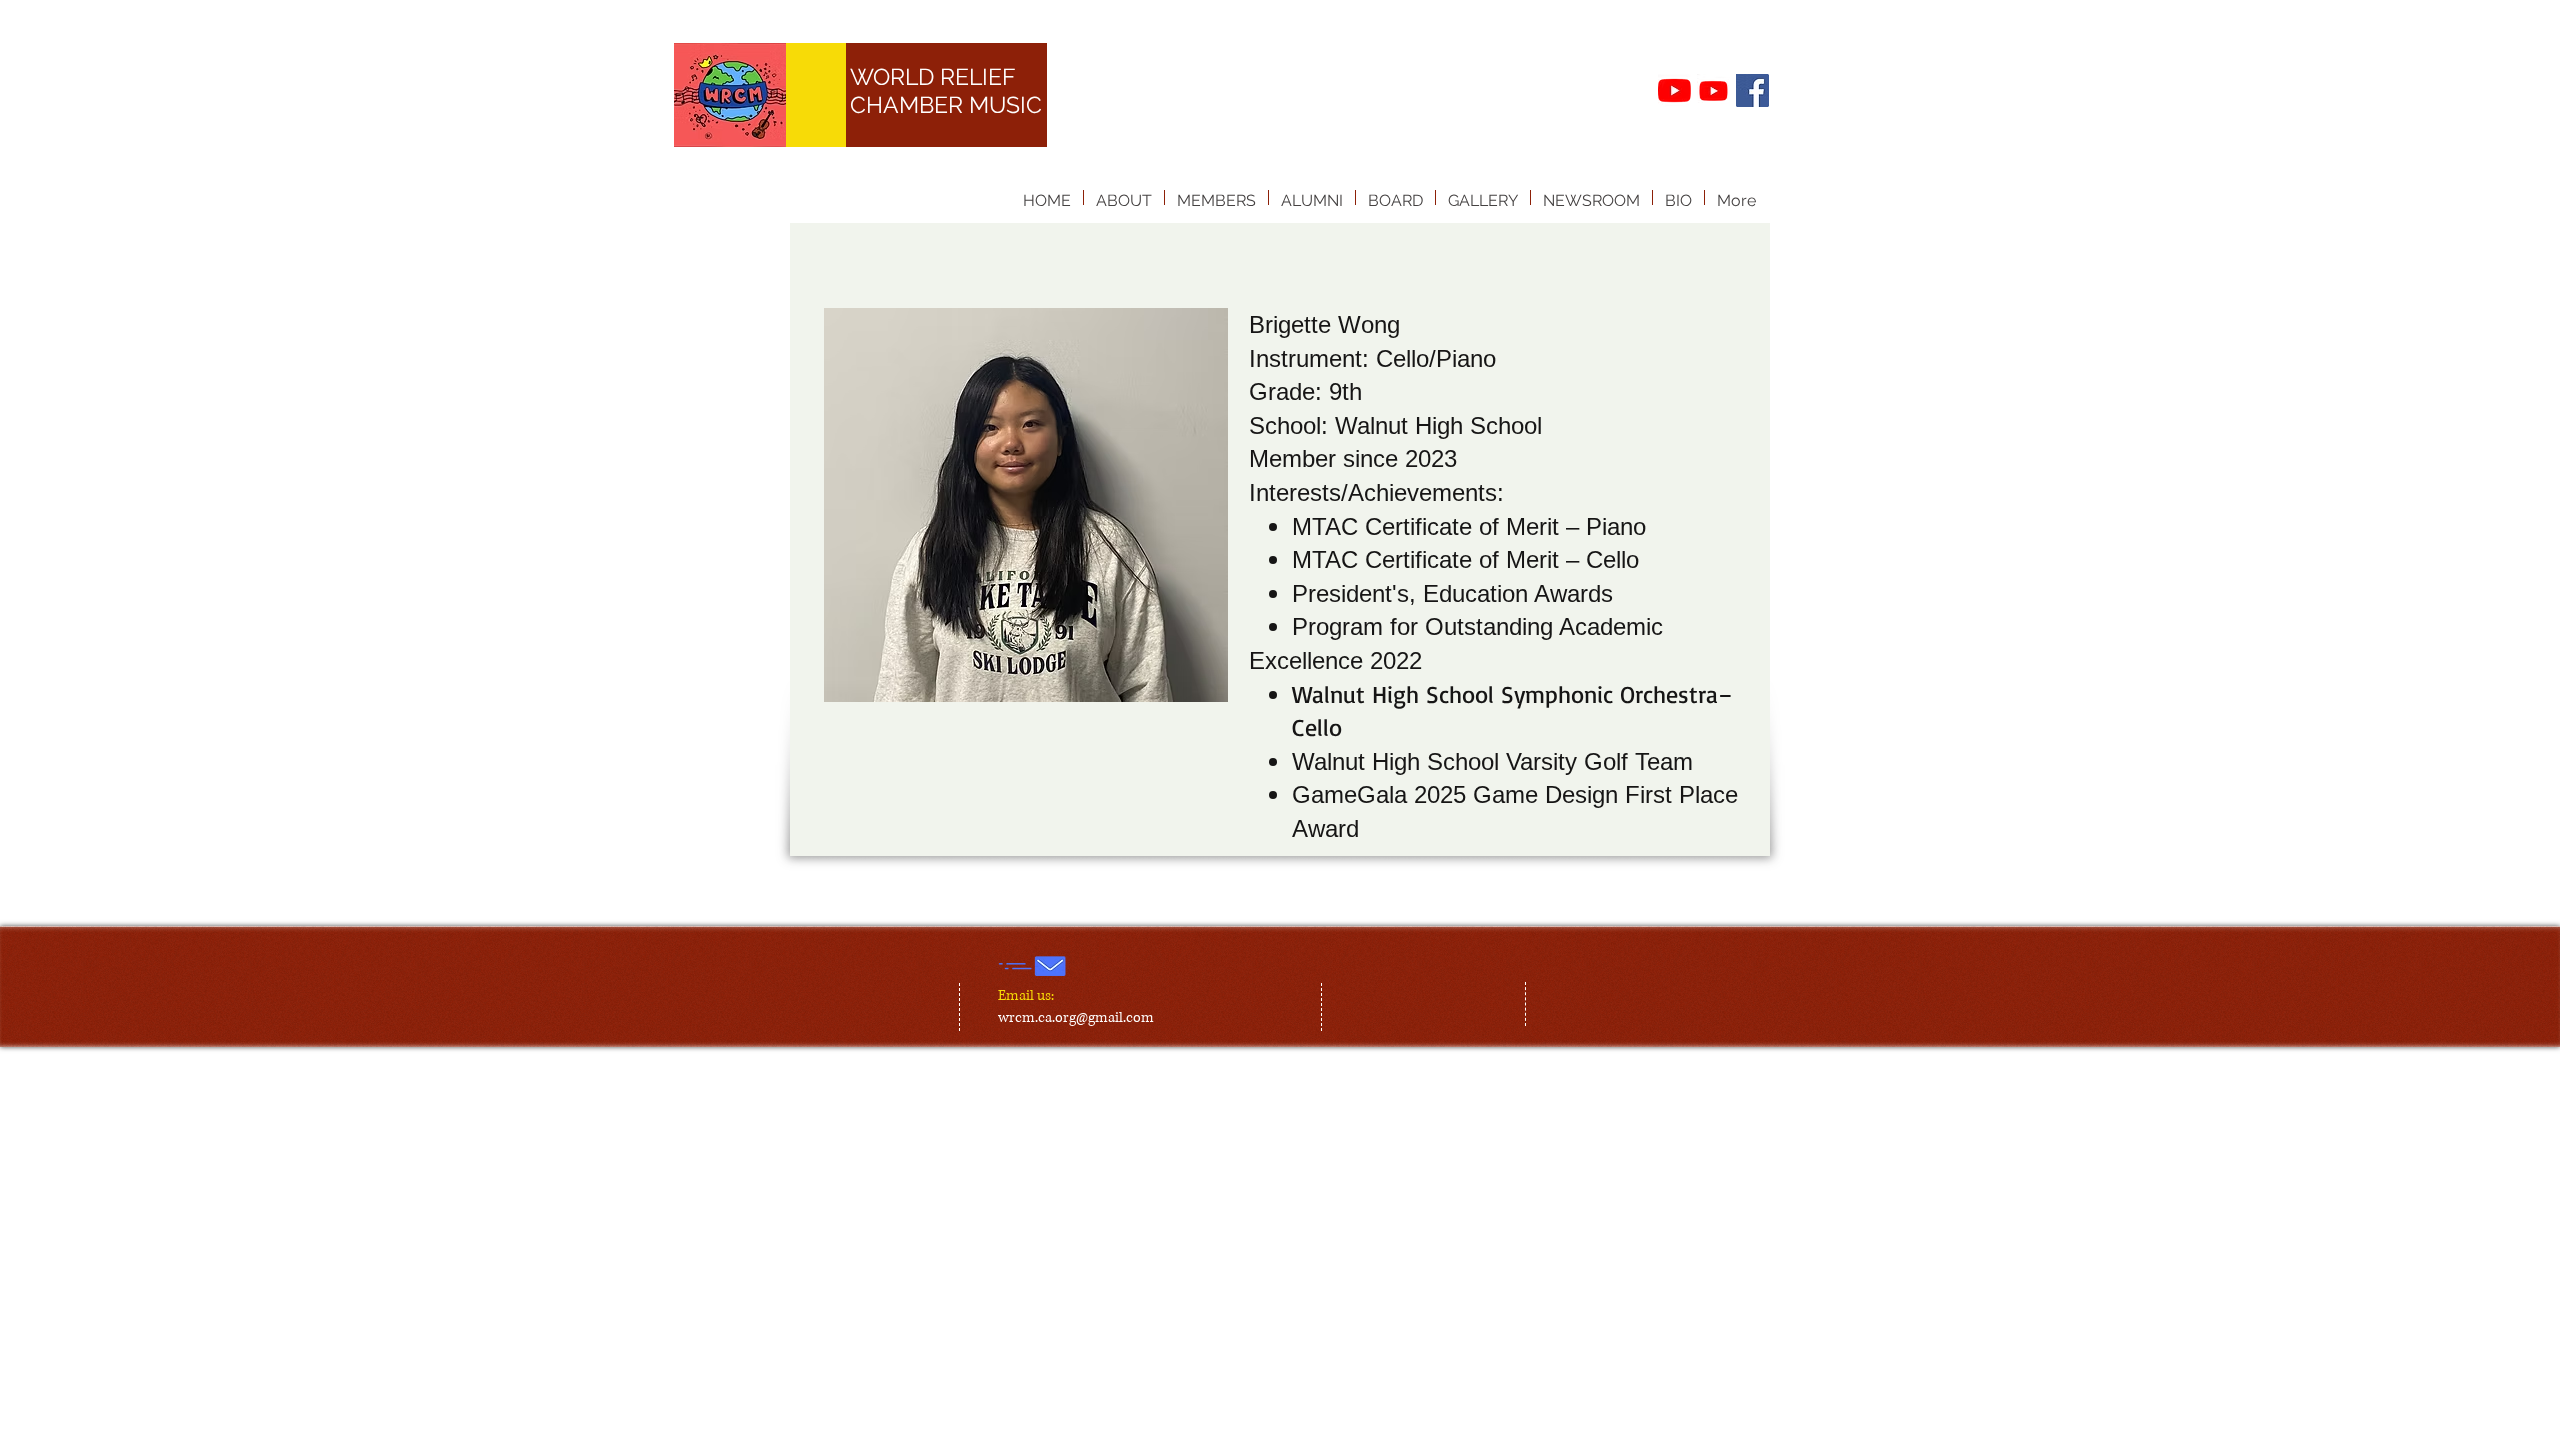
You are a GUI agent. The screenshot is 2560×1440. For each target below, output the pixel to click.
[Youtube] (1713, 90)
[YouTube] (1674, 90)
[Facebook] (1752, 90)
